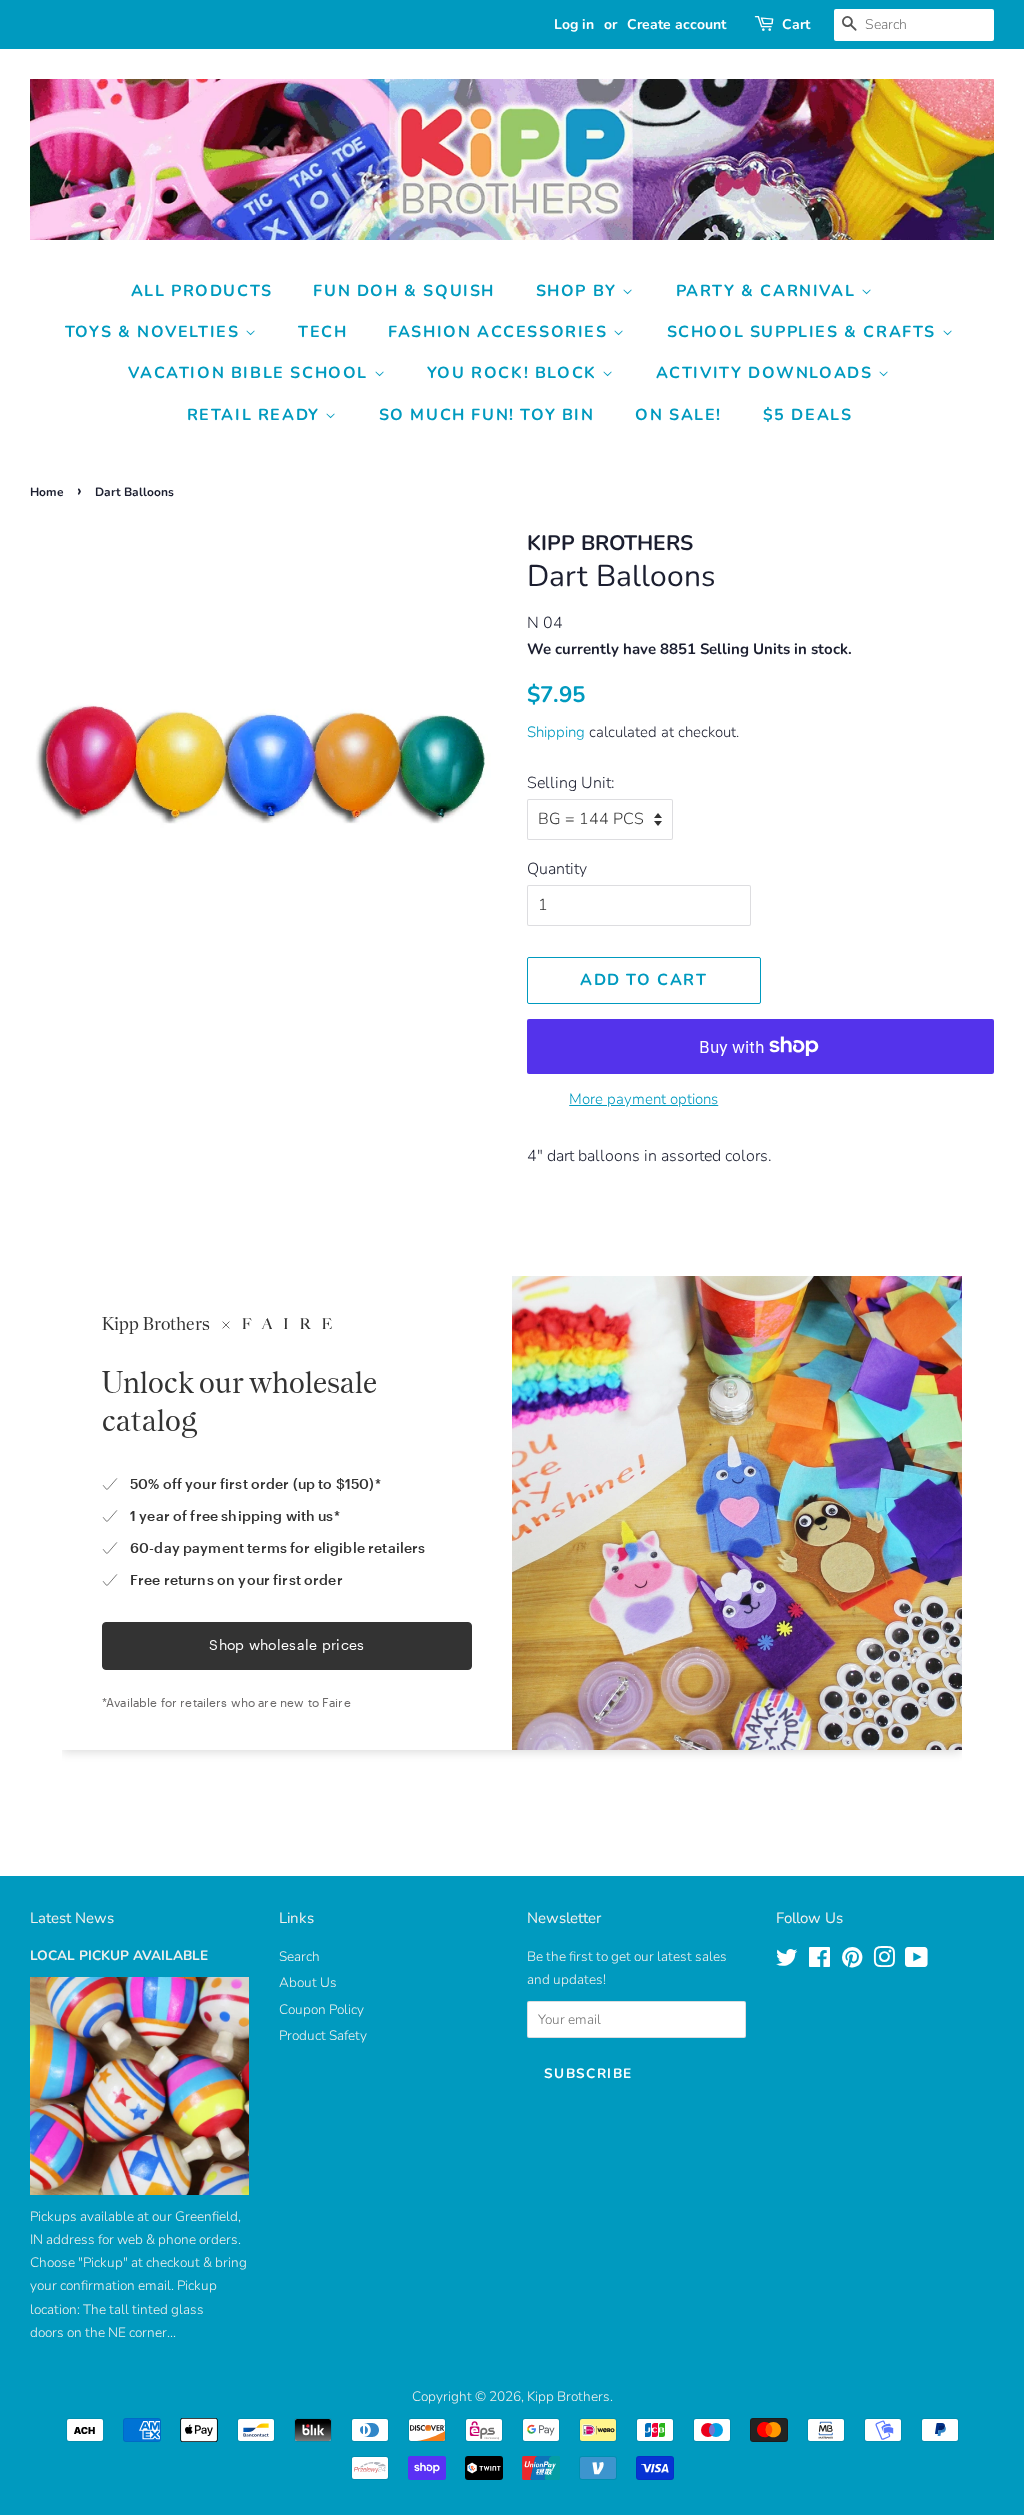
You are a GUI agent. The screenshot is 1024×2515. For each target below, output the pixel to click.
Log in (574, 24)
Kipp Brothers (568, 2396)
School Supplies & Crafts (804, 332)
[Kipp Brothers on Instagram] (884, 1961)
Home (47, 492)
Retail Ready (256, 415)
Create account (676, 24)
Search (299, 1956)
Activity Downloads (767, 373)
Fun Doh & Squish (404, 291)
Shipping (556, 732)
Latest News (72, 1918)
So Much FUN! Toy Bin (487, 415)
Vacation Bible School (250, 373)
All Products (202, 291)
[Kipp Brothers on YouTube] (916, 1961)
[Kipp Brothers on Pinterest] (852, 1961)
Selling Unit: (571, 783)
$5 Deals (808, 415)
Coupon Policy (321, 2009)
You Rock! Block (515, 373)
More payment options (643, 1099)
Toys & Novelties (155, 332)
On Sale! (678, 415)
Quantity (557, 869)
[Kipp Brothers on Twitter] (787, 1961)
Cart (796, 24)
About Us (308, 1982)
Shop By (579, 291)
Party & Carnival (768, 291)
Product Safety (323, 2035)
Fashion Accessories (500, 332)
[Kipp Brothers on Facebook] (819, 1961)
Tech (322, 332)
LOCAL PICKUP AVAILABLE (119, 1955)
